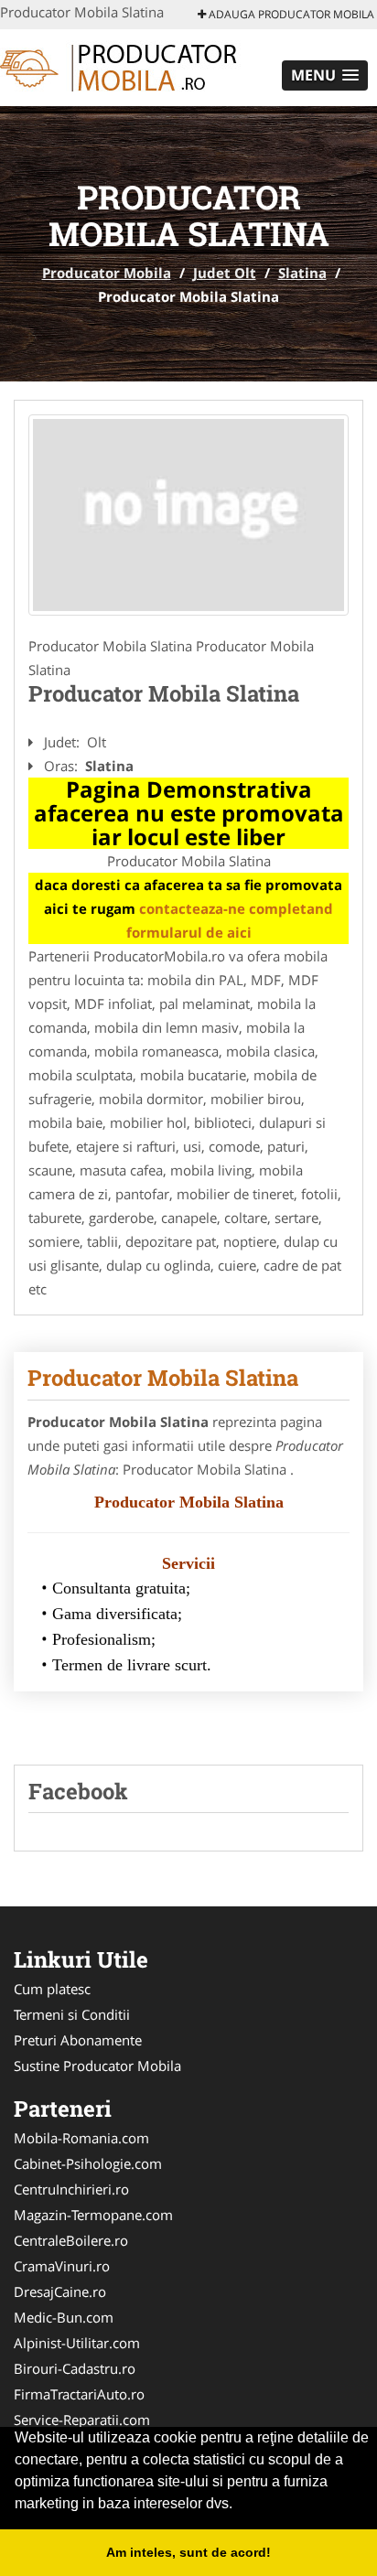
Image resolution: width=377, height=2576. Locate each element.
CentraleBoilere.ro (71, 2240)
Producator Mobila (107, 273)
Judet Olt (225, 273)
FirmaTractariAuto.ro (79, 2394)
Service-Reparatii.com (82, 2420)
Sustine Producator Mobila (97, 2066)
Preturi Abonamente (78, 2040)
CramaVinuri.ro (62, 2266)
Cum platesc (52, 1989)
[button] (325, 75)
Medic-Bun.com (64, 2317)
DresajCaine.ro (60, 2292)
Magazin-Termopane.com (93, 2215)
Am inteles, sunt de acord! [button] (188, 2552)
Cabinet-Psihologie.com (88, 2163)
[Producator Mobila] (120, 66)
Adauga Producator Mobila (290, 14)
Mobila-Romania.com (81, 2138)
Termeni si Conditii (72, 2014)
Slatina (302, 273)
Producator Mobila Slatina (163, 1378)
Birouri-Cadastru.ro (75, 2368)
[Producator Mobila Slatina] (188, 515)
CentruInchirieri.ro (71, 2189)
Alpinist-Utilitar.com (77, 2343)
